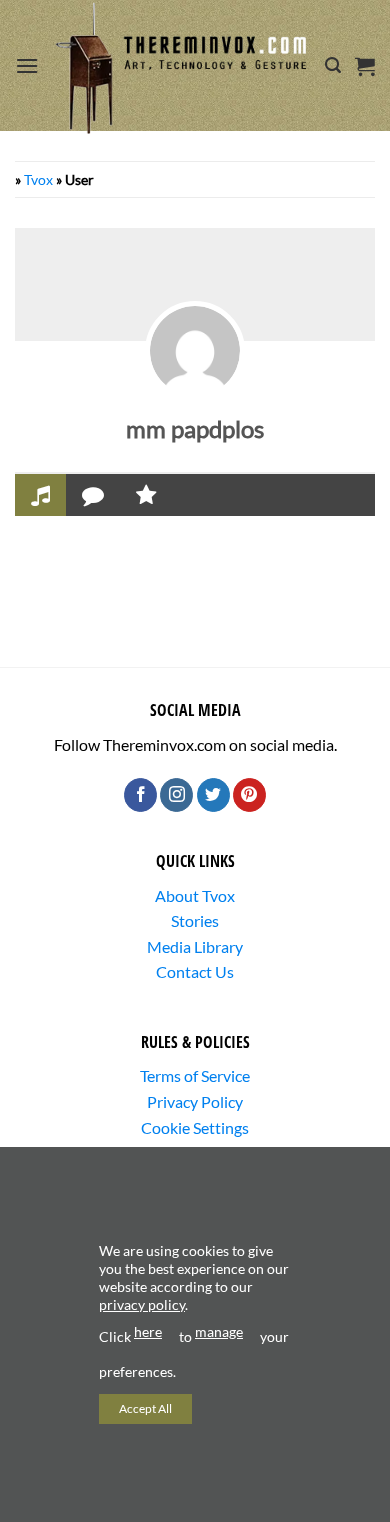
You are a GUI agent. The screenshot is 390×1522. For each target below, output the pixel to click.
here (148, 1331)
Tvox (38, 179)
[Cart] (365, 66)
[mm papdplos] (195, 351)
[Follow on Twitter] (213, 795)
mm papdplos (195, 428)
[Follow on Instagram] (176, 795)
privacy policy (142, 1304)
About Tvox (195, 895)
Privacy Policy (195, 1101)
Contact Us (195, 971)
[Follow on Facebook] (140, 795)
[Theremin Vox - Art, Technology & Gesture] (182, 68)
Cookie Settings (195, 1127)
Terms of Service (195, 1075)
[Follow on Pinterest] (249, 795)
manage (219, 1331)
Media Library (195, 946)
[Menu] (27, 65)
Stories (195, 920)
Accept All (145, 1408)
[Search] (333, 65)
